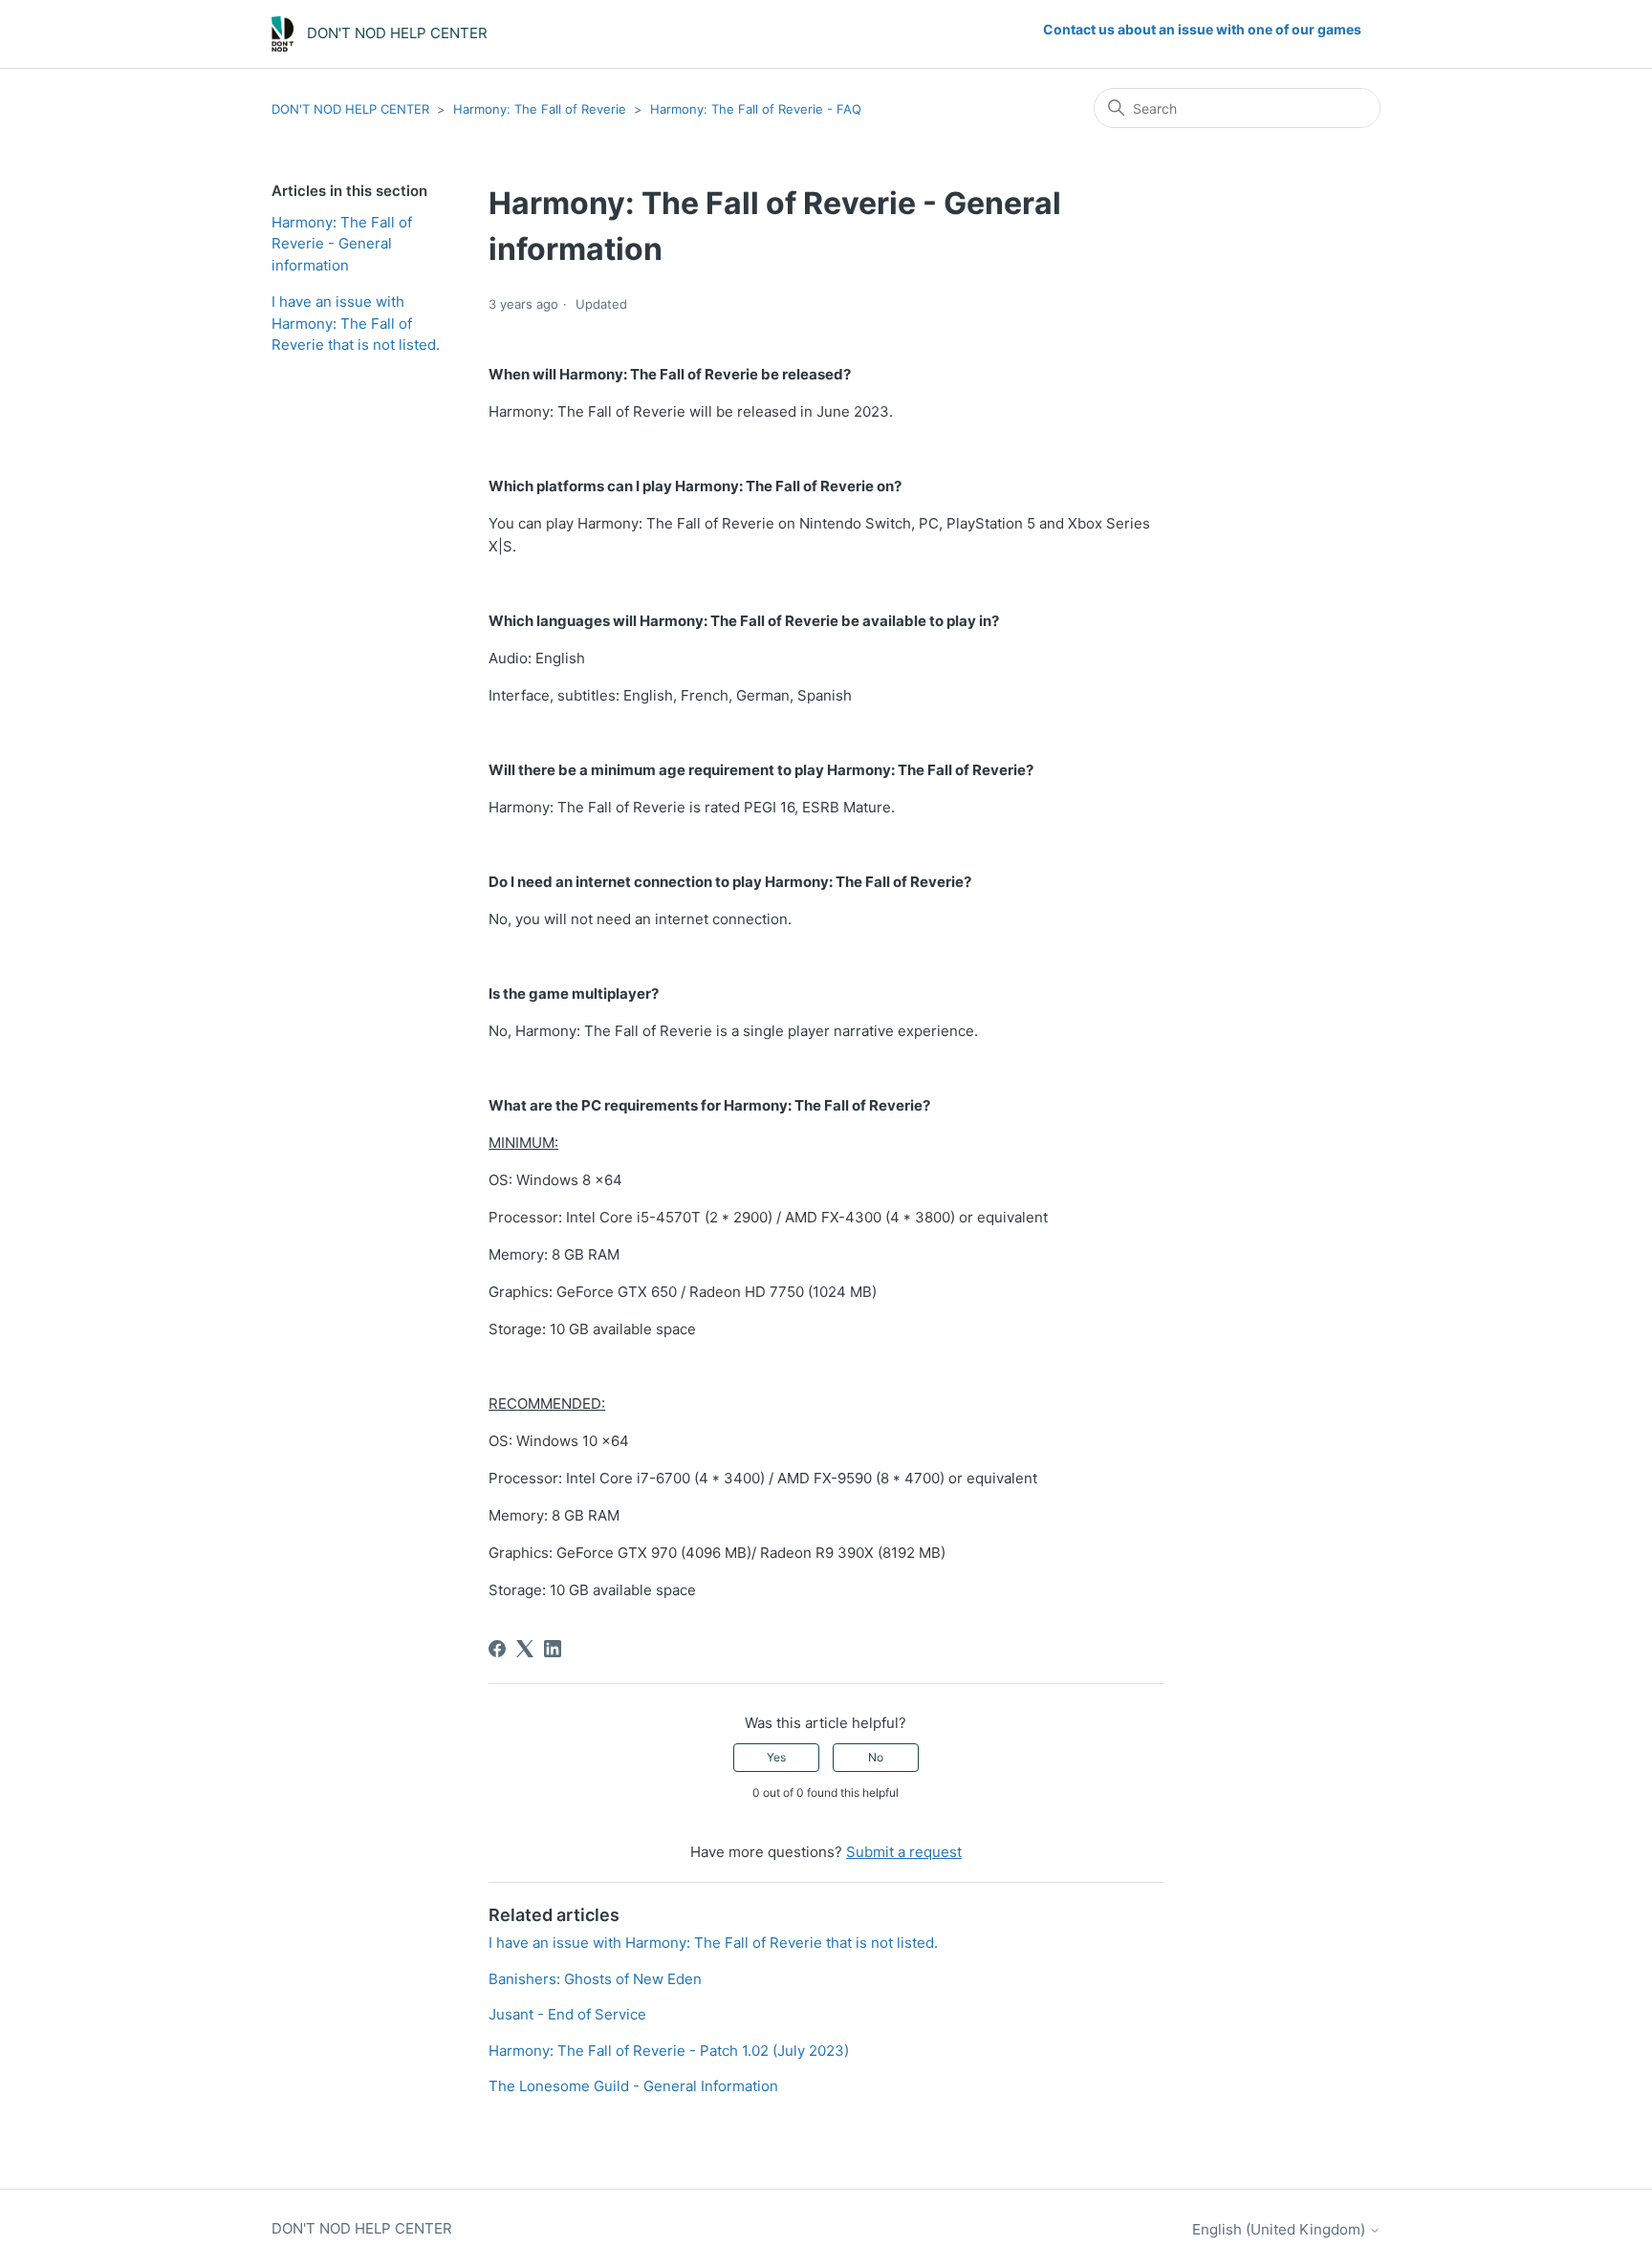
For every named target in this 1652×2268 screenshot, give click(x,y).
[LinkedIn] (553, 1649)
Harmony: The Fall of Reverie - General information (342, 244)
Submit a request (904, 1852)
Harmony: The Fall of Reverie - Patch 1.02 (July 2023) (669, 2051)
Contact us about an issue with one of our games (1202, 29)
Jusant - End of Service (567, 2014)
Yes (776, 1757)
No (876, 1757)
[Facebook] (497, 1649)
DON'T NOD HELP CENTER (350, 109)
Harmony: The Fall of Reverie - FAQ (756, 109)
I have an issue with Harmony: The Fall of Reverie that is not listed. (356, 323)
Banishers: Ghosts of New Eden (595, 1979)
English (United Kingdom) (1281, 2229)
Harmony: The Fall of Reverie (540, 109)
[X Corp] (525, 1649)
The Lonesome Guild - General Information (633, 2086)
